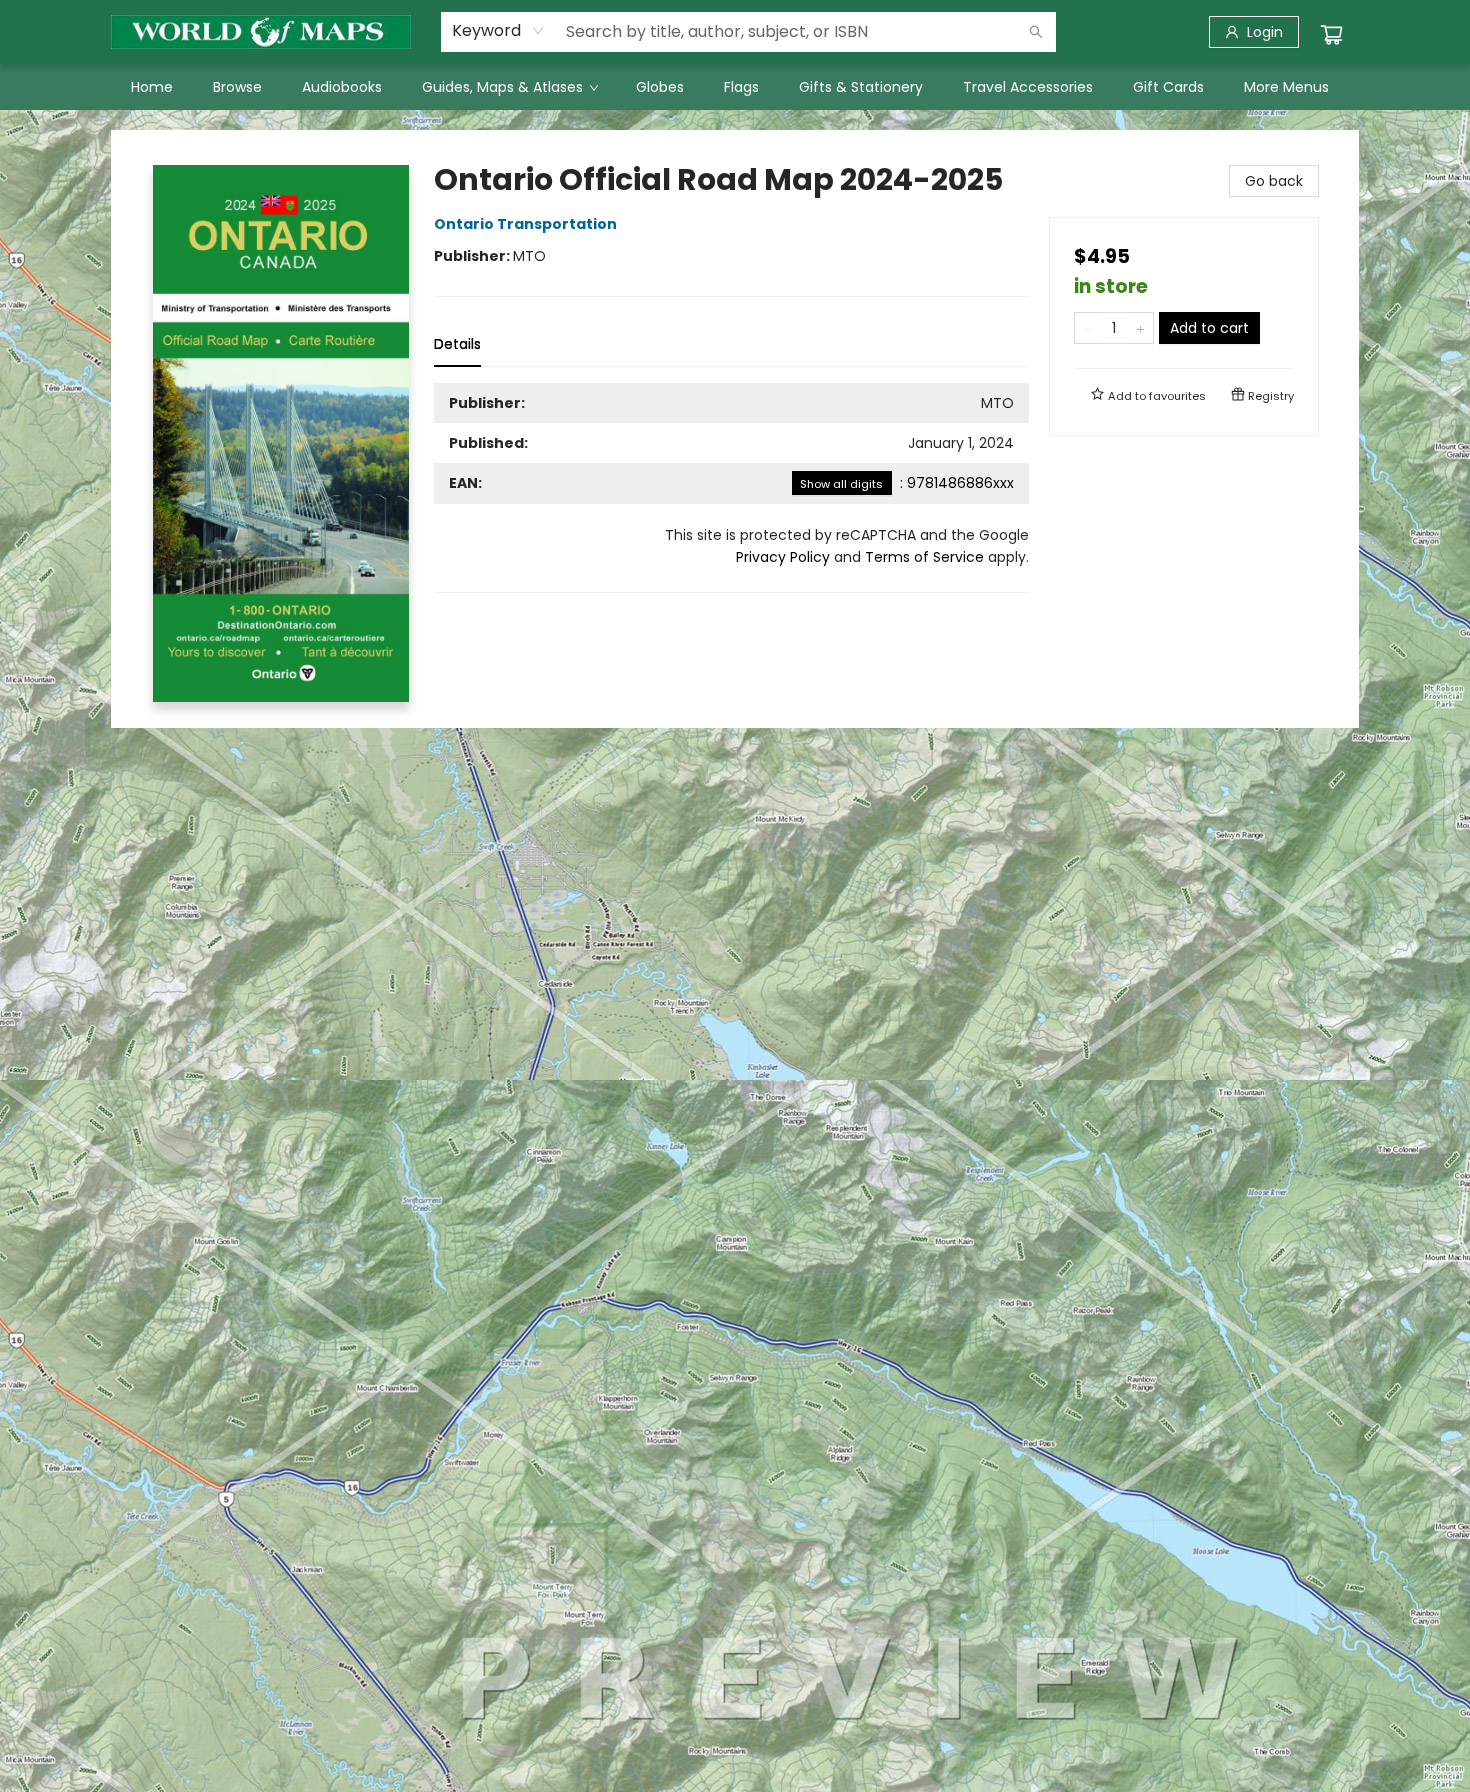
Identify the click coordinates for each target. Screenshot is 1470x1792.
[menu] (735, 87)
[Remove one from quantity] (1087, 328)
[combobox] (498, 31)
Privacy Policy (783, 557)
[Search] (1036, 32)
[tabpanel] (731, 488)
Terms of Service (924, 557)
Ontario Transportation (525, 224)
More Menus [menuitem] (1286, 87)
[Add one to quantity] (1140, 328)
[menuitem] (152, 87)
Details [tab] (457, 344)
